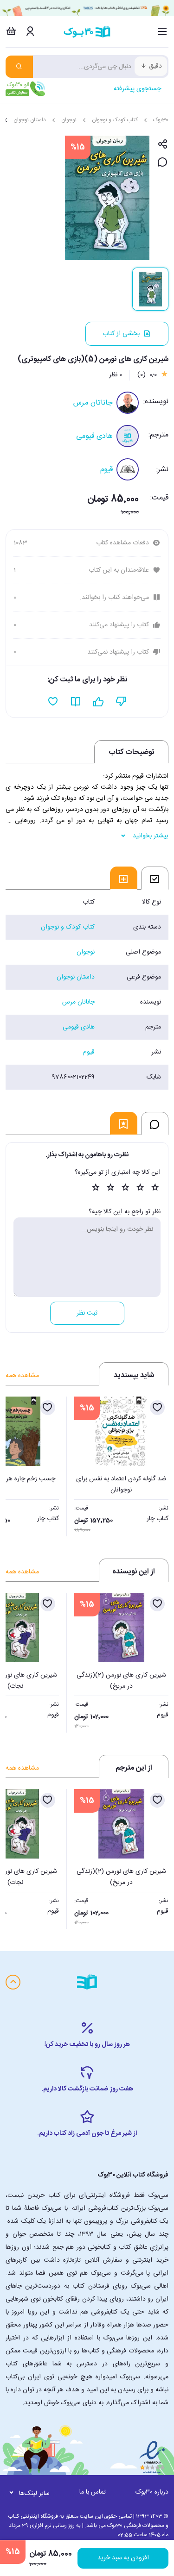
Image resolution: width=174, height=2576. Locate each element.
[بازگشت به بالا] (13, 1982)
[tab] (155, 878)
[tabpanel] (87, 990)
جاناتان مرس (93, 403)
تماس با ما (93, 2492)
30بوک (161, 120)
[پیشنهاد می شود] (99, 702)
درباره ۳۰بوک (152, 2492)
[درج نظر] (163, 163)
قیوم (106, 470)
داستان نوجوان (30, 120)
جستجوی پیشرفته (137, 89)
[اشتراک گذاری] (163, 145)
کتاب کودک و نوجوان (115, 120)
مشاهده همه (22, 1376)
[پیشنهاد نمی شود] (121, 702)
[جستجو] (19, 67)
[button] (18, 1464)
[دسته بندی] (163, 31)
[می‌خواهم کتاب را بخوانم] (76, 702)
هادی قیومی (94, 436)
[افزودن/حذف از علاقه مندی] (157, 1408)
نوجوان (69, 120)
